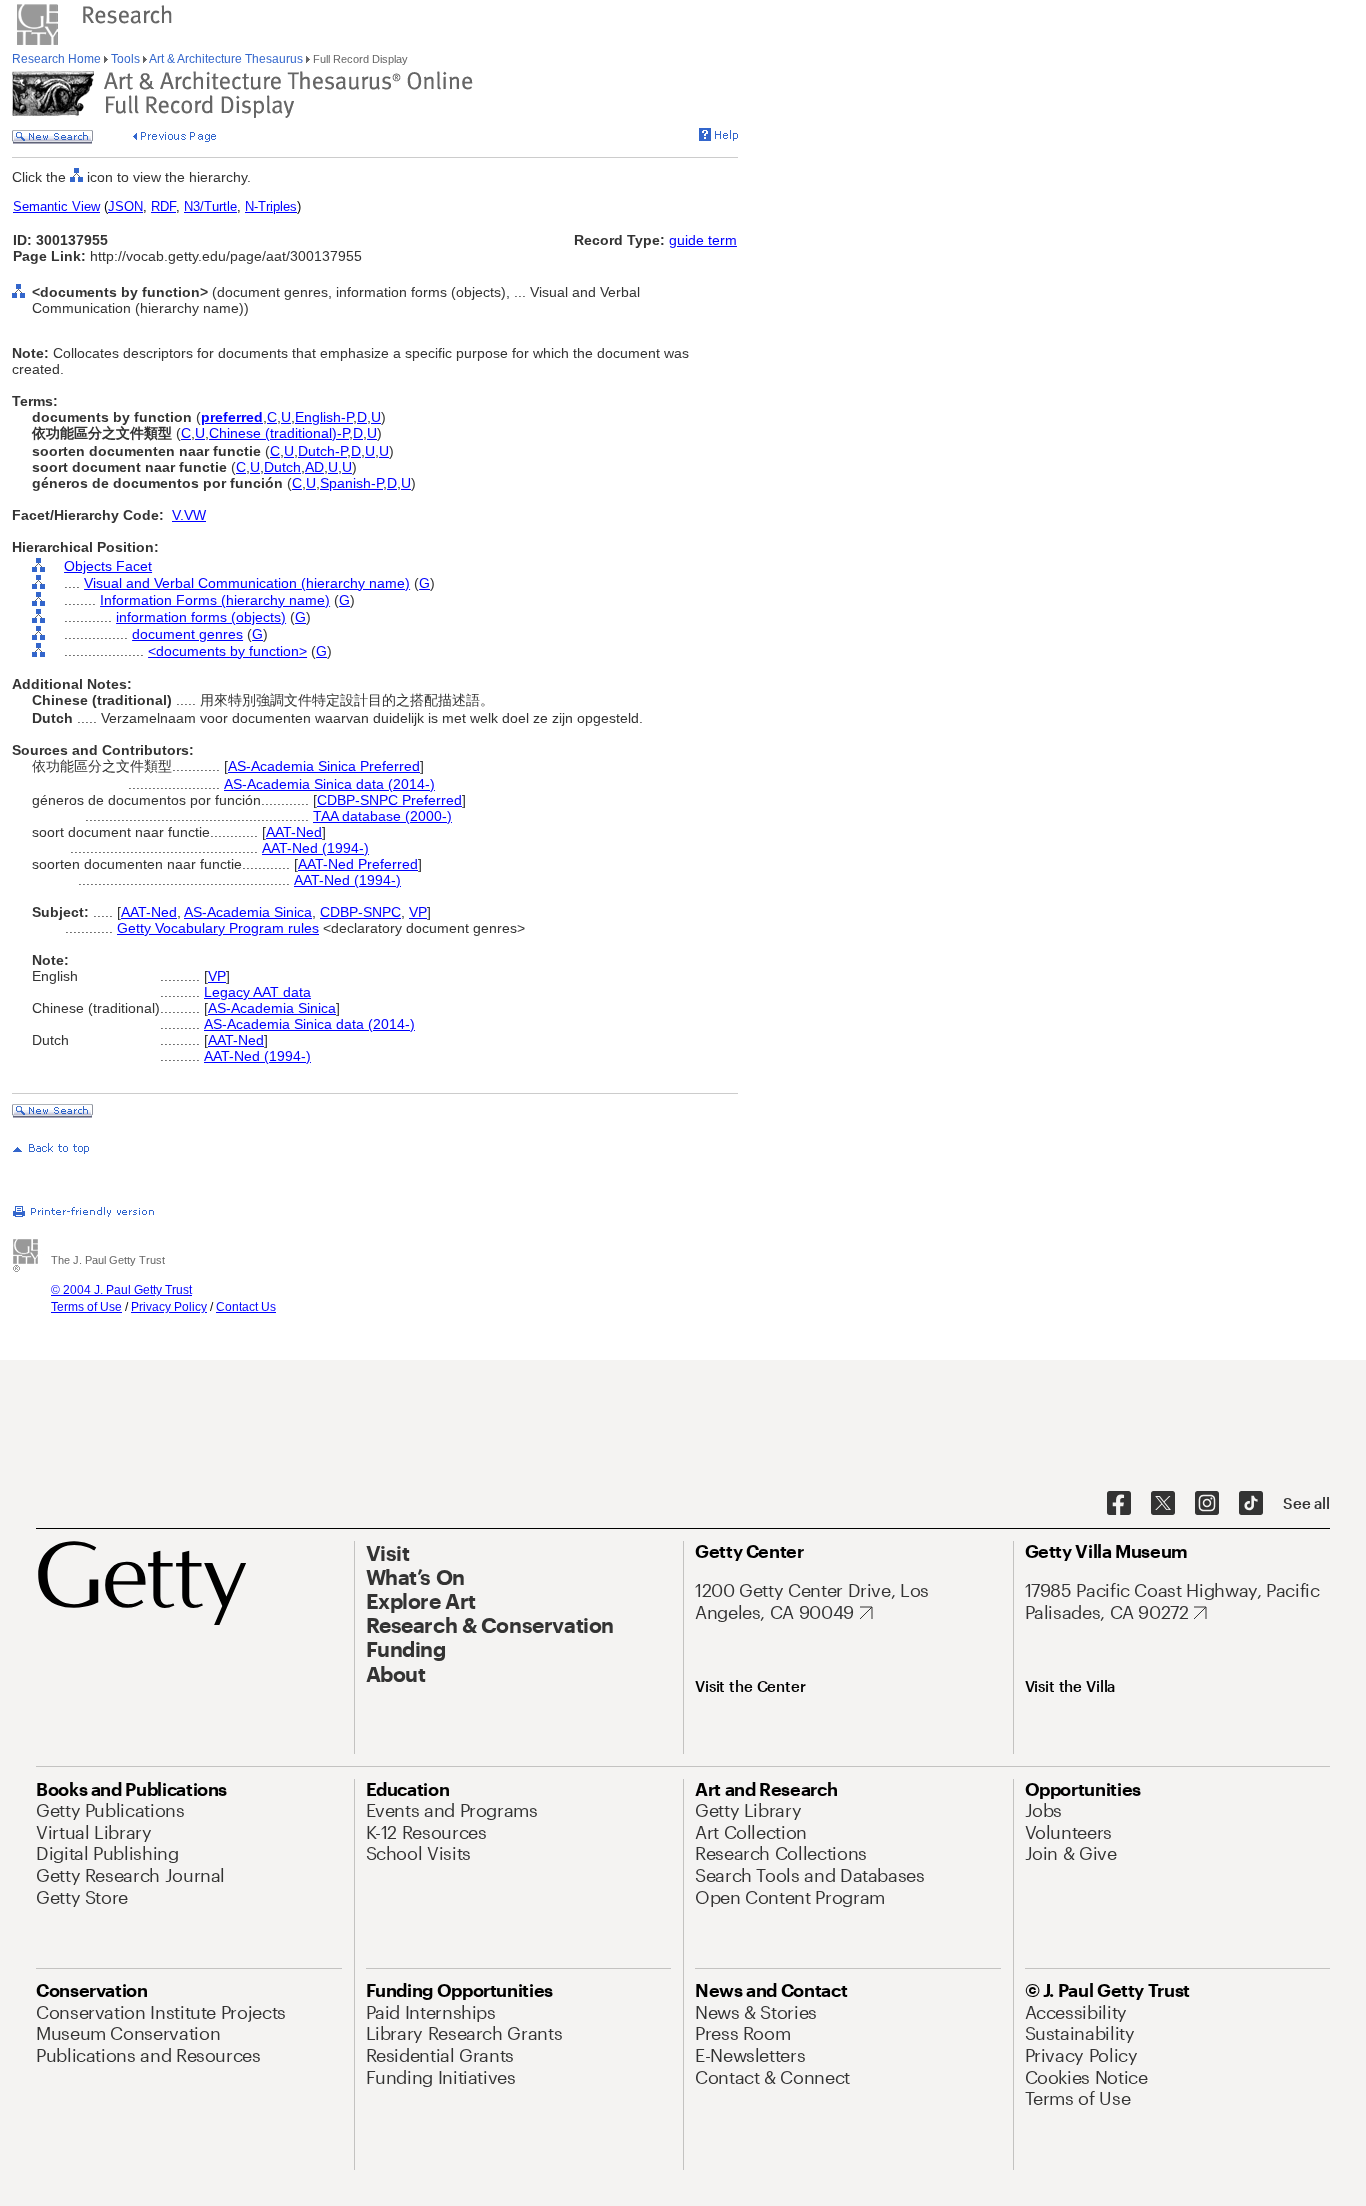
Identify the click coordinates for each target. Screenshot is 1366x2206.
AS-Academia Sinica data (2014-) (329, 784)
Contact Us (246, 1307)
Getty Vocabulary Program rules (218, 928)
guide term (703, 240)
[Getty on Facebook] (1119, 1504)
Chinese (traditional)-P (279, 433)
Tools (125, 59)
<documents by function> (227, 651)
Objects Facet (108, 566)
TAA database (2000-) (382, 816)
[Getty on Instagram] (1207, 1504)
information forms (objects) (201, 617)
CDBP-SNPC (360, 912)
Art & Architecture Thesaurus (226, 59)
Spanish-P (351, 483)
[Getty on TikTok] (1251, 1504)
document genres (187, 634)
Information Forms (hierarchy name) (215, 600)
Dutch (282, 467)
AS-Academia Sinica (248, 912)
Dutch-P (322, 451)
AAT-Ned (294, 832)
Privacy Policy (169, 1307)
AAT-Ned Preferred (358, 864)
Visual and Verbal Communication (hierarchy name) (247, 583)
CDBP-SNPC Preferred (389, 800)
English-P (324, 417)
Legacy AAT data (257, 992)
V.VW (189, 515)
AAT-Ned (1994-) (315, 848)
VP (418, 912)
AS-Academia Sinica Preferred (324, 766)
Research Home (58, 59)
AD (314, 467)
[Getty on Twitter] (1163, 1504)
